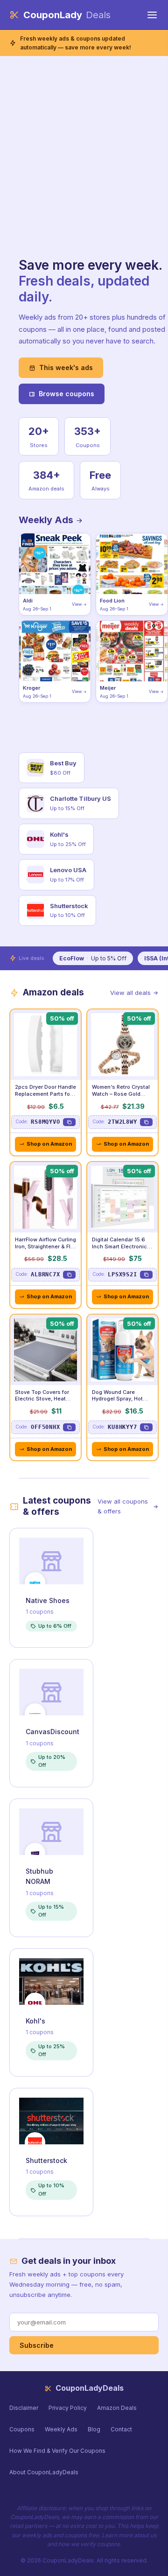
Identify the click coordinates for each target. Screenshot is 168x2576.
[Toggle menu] (152, 15)
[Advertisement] (84, 169)
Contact (121, 2429)
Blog (94, 2429)
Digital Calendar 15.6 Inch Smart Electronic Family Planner (119, 1246)
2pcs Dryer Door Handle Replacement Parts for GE (45, 1094)
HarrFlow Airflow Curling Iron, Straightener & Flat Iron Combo (45, 1246)
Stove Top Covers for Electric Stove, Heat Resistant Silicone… (42, 1399)
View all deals (130, 993)
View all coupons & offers (123, 1506)
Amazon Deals (117, 2408)
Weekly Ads (47, 520)
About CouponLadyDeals (44, 2472)
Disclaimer (24, 2408)
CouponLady (67, 15)
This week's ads (66, 367)
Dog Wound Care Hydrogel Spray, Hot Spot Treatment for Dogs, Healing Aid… (117, 1403)
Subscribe (37, 2345)
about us (145, 2535)
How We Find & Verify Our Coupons (57, 2451)
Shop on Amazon (49, 1144)
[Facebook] (80, 2490)
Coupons (22, 2429)
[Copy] (69, 1122)
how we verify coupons (89, 2544)
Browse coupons (66, 394)
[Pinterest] (88, 2490)
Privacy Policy (68, 2408)
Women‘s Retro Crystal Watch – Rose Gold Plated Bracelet (121, 1094)
